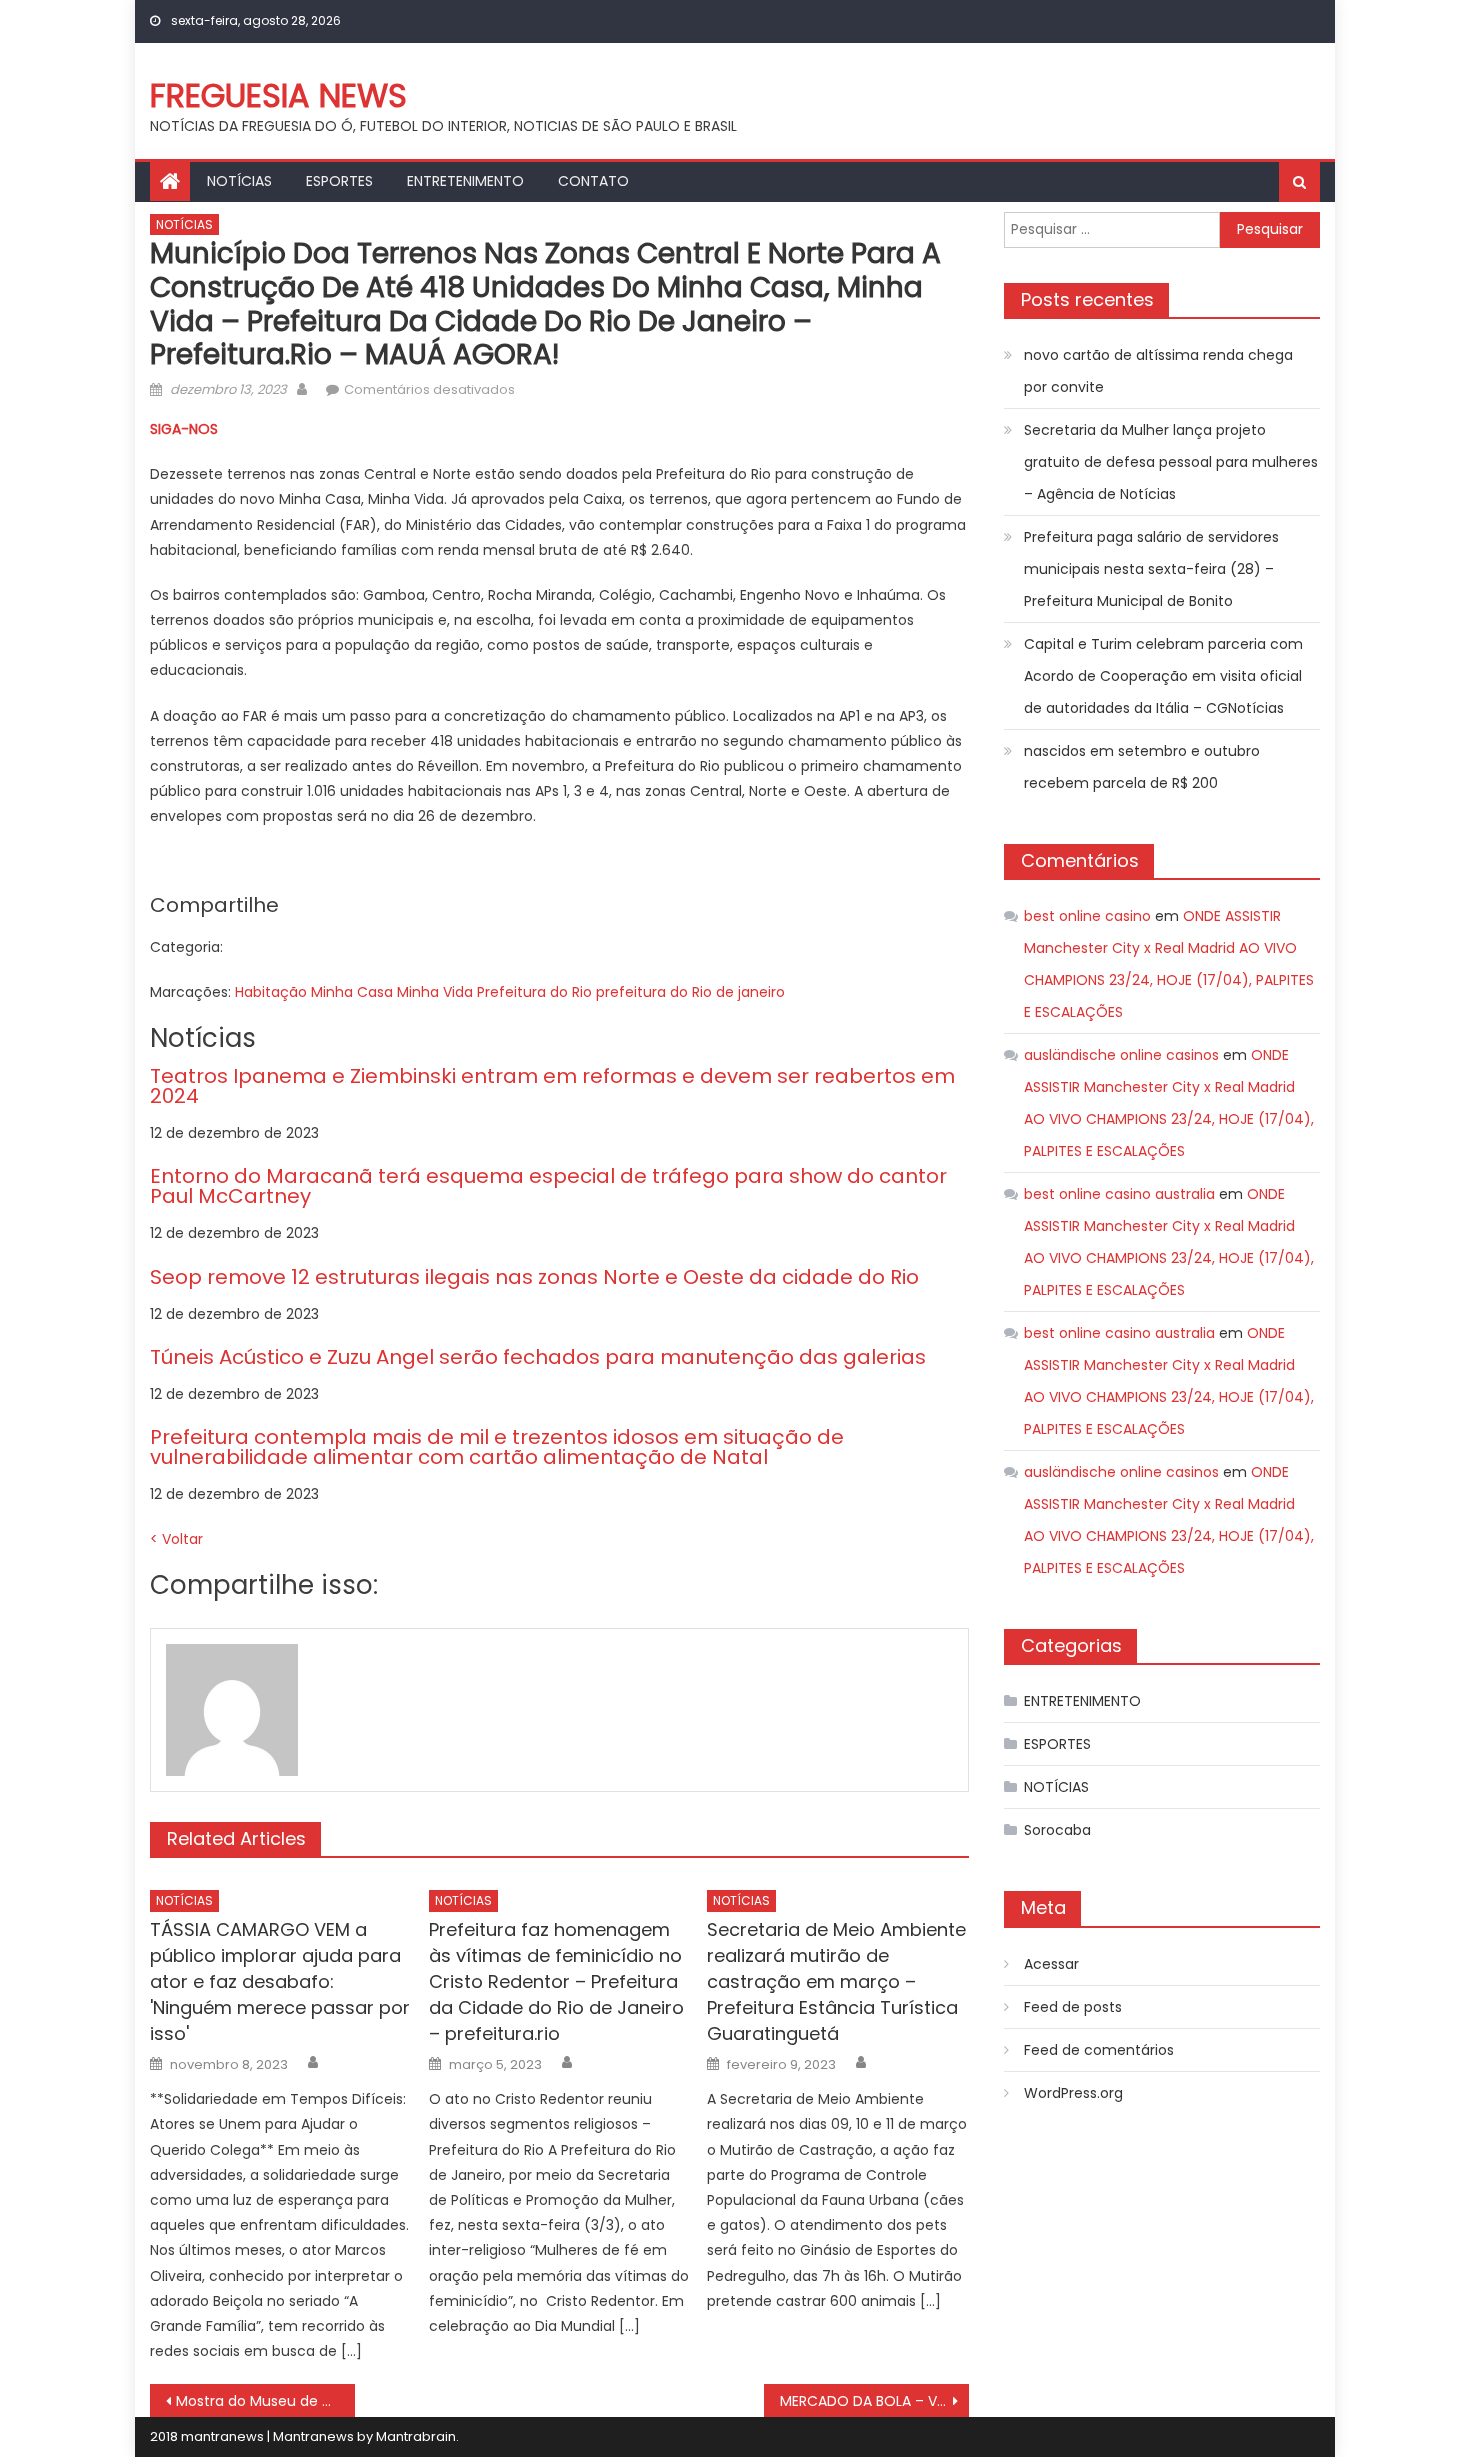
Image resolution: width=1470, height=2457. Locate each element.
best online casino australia (1119, 1194)
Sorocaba (1057, 1830)
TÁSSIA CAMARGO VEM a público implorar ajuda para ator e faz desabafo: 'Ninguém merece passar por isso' (280, 1981)
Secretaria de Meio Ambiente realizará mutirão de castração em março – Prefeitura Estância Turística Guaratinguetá (836, 1981)
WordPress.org (1073, 2093)
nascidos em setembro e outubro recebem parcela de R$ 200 (1142, 767)
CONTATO (593, 181)
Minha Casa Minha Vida (392, 992)
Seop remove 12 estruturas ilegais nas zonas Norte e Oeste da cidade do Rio (534, 1277)
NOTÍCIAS (239, 181)
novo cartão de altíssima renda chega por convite (1158, 371)
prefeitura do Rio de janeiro (690, 992)
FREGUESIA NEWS (278, 95)
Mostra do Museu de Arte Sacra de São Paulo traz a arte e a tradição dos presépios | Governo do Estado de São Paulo (265, 2401)
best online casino (1087, 916)
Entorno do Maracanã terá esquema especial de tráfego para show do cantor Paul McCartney (548, 1186)
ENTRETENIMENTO (465, 181)
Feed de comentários (1099, 2050)
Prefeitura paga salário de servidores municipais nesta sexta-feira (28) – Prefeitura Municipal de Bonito (1151, 569)
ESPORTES (339, 181)
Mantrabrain (416, 2436)
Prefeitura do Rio (534, 992)
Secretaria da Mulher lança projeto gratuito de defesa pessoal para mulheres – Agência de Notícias (1171, 462)
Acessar (1051, 1964)
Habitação (271, 992)
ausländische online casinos (1121, 1055)
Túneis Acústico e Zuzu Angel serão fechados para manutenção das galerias (538, 1357)
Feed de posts (1073, 2007)
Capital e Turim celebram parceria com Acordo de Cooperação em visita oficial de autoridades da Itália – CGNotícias (1163, 676)
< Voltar (176, 1539)
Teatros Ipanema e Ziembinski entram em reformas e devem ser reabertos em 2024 (552, 1086)
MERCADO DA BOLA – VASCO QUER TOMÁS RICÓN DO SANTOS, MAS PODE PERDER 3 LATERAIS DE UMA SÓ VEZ (874, 2401)
